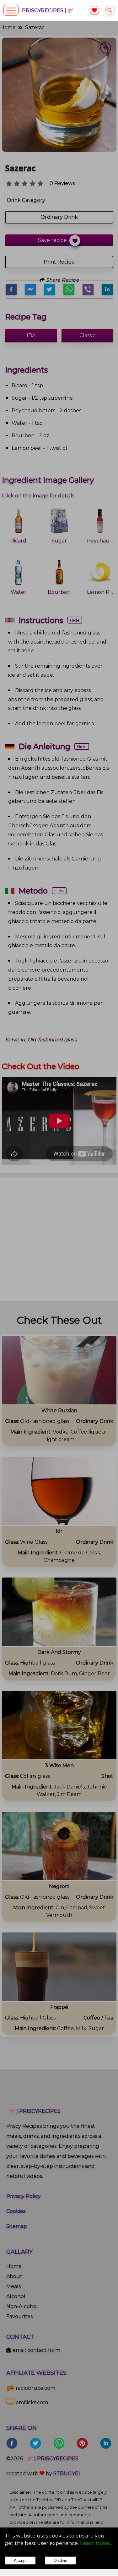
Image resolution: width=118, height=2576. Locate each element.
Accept (20, 2561)
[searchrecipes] (110, 10)
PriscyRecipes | (45, 10)
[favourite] (94, 10)
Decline (60, 2561)
